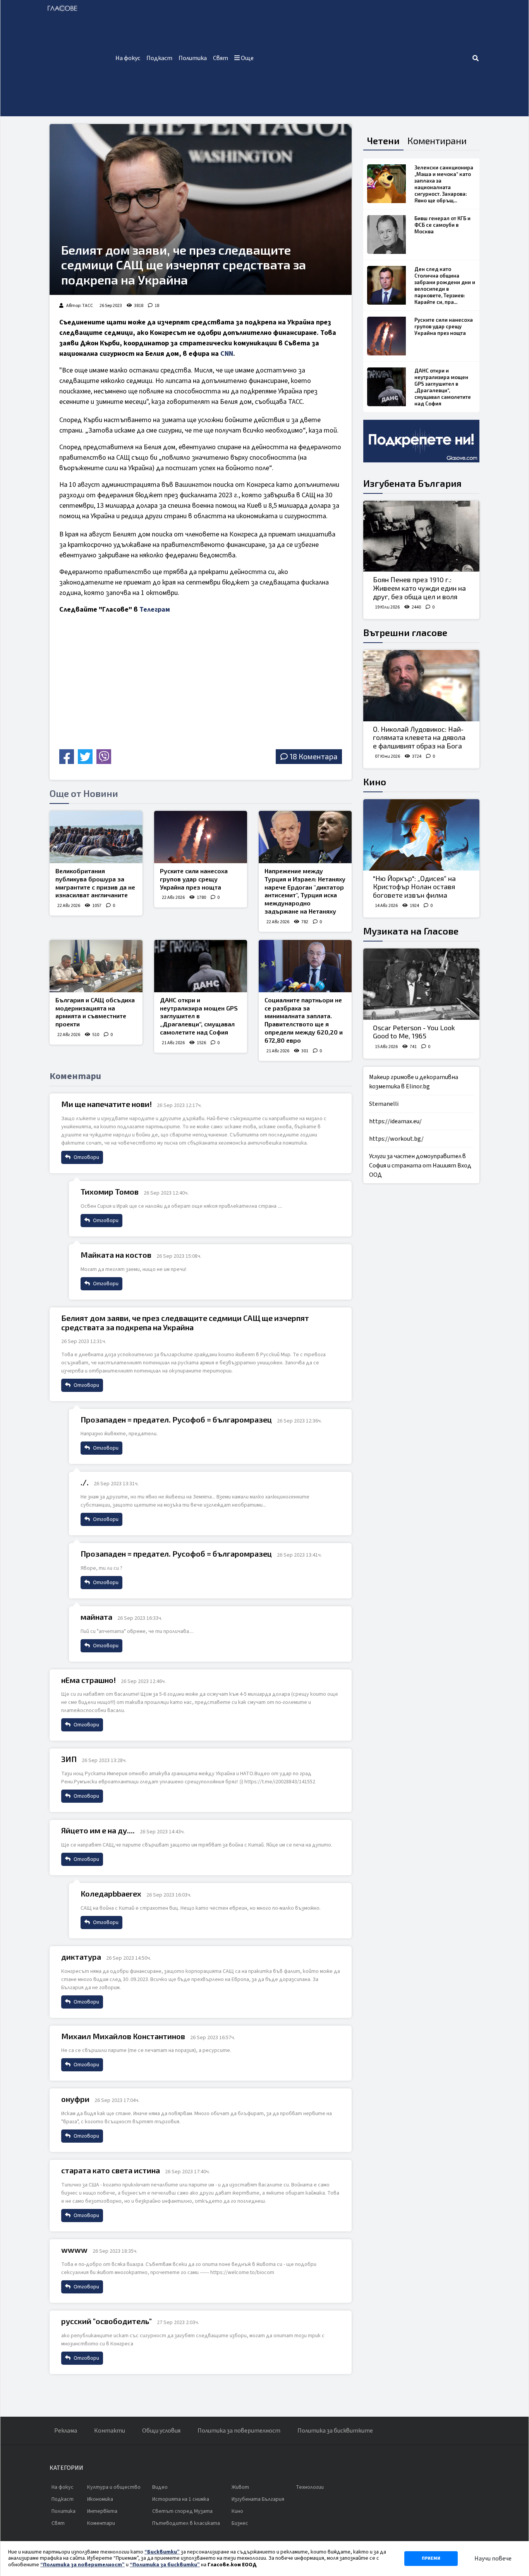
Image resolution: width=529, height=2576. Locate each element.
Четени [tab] (383, 141)
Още (247, 58)
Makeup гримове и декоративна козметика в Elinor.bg (414, 1082)
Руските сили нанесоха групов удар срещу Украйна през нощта (194, 879)
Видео (160, 2487)
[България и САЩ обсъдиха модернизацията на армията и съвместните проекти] (96, 966)
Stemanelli (384, 1104)
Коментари (101, 2523)
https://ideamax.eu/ (395, 1121)
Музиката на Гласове (411, 931)
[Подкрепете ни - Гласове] (421, 441)
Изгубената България (412, 483)
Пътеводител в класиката (186, 2523)
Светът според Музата (182, 2511)
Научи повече (493, 2559)
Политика (193, 58)
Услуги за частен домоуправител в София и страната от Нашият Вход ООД (420, 1166)
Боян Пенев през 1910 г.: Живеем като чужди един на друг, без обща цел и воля (419, 588)
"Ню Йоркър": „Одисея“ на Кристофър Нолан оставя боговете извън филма (414, 887)
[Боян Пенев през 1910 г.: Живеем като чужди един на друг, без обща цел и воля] (421, 536)
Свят (221, 58)
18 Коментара (313, 756)
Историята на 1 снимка (181, 2499)
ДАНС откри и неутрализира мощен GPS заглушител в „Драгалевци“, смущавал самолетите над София (199, 1016)
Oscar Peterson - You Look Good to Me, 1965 (414, 1032)
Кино (375, 782)
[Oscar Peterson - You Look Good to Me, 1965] (421, 984)
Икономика (100, 2499)
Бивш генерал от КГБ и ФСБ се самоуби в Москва (442, 225)
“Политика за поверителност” (82, 2565)
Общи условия (161, 2431)
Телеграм (155, 610)
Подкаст (159, 58)
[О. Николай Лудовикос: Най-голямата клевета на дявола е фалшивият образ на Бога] (421, 686)
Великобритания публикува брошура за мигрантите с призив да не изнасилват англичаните (95, 883)
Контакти (110, 2431)
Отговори (86, 1157)
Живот (240, 2487)
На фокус (128, 58)
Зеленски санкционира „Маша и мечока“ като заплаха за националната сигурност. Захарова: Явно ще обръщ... (444, 184)
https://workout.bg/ (396, 1139)
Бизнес (240, 2523)
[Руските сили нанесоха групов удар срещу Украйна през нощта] (201, 837)
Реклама (66, 2431)
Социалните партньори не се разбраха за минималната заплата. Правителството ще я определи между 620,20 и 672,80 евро (304, 1020)
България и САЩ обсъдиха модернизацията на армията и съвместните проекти (95, 1012)
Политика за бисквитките (335, 2431)
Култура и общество (114, 2487)
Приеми (431, 2558)
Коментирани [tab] (437, 141)
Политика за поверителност (239, 2431)
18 (157, 306)
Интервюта (102, 2511)
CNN (227, 354)
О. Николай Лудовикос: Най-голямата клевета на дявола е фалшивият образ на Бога (419, 737)
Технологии (310, 2487)
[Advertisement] (364, 58)
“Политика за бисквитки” (165, 2565)
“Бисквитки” (162, 2552)
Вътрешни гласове (405, 632)
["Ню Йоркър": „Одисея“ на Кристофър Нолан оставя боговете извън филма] (421, 835)
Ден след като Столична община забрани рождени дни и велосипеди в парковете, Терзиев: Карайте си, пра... (445, 285)
